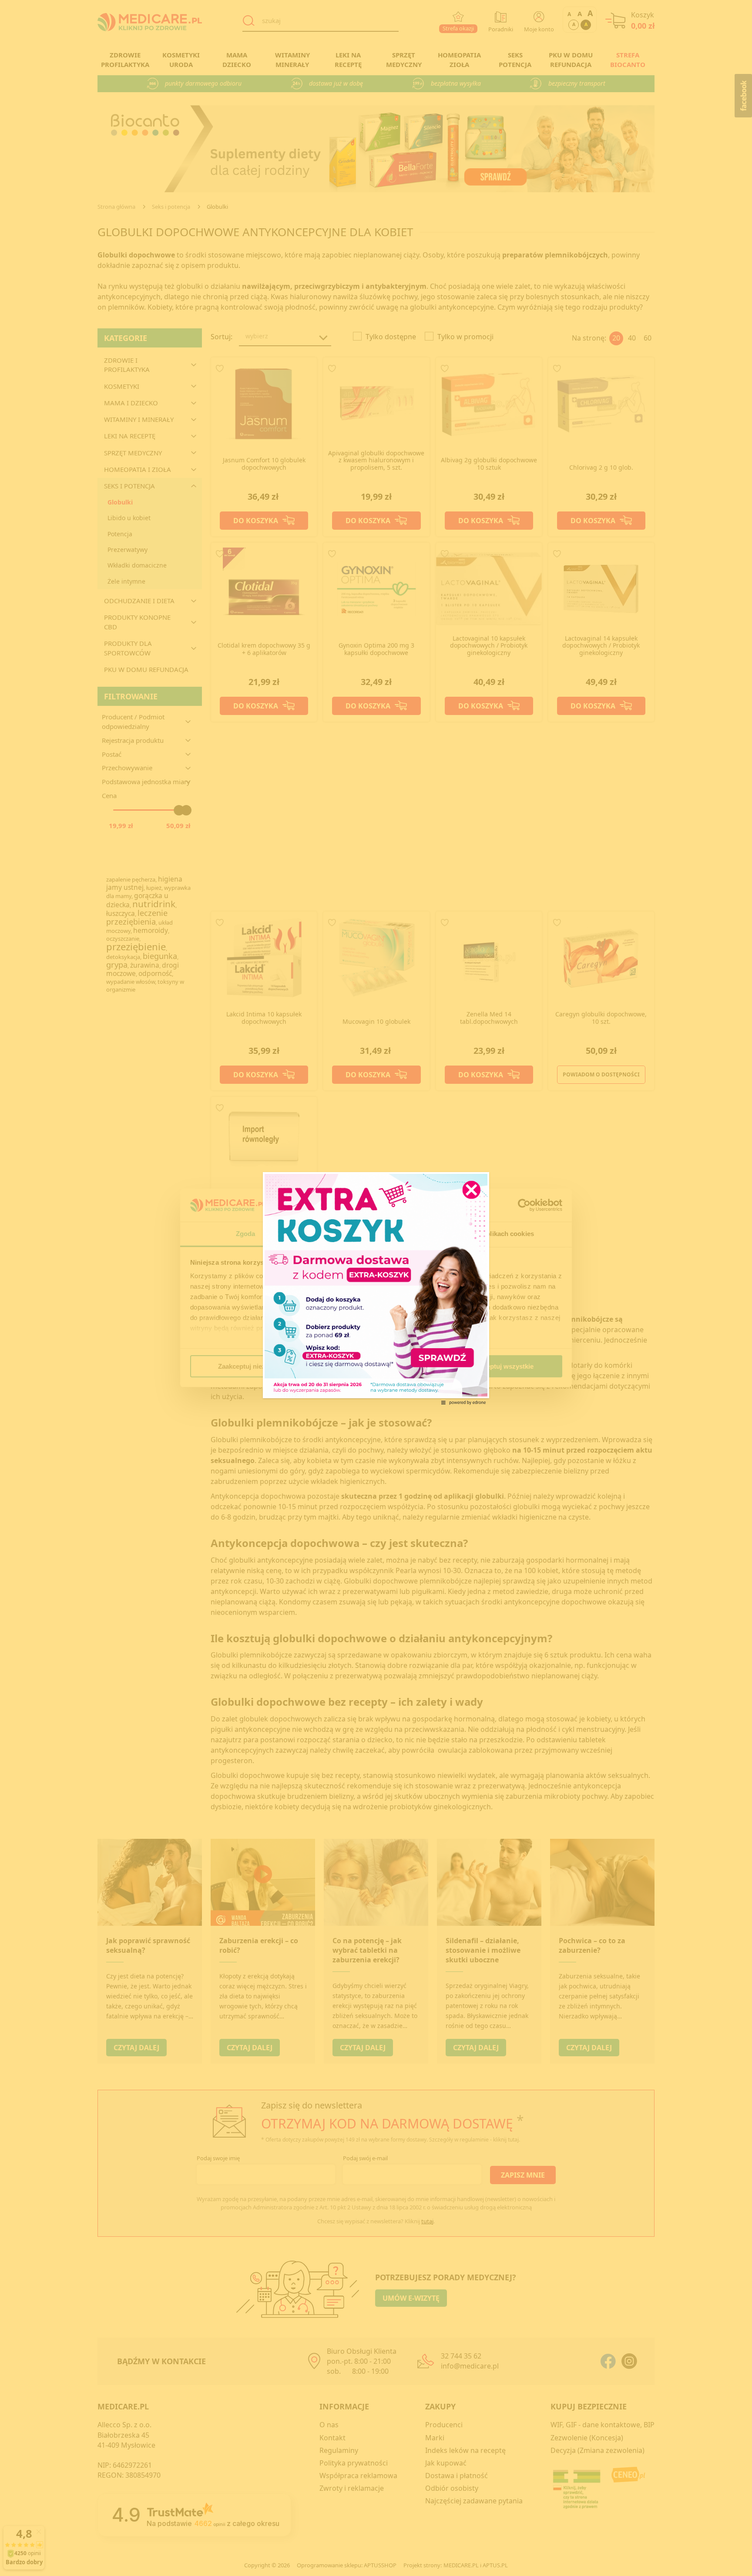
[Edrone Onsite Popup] (376, 1288)
